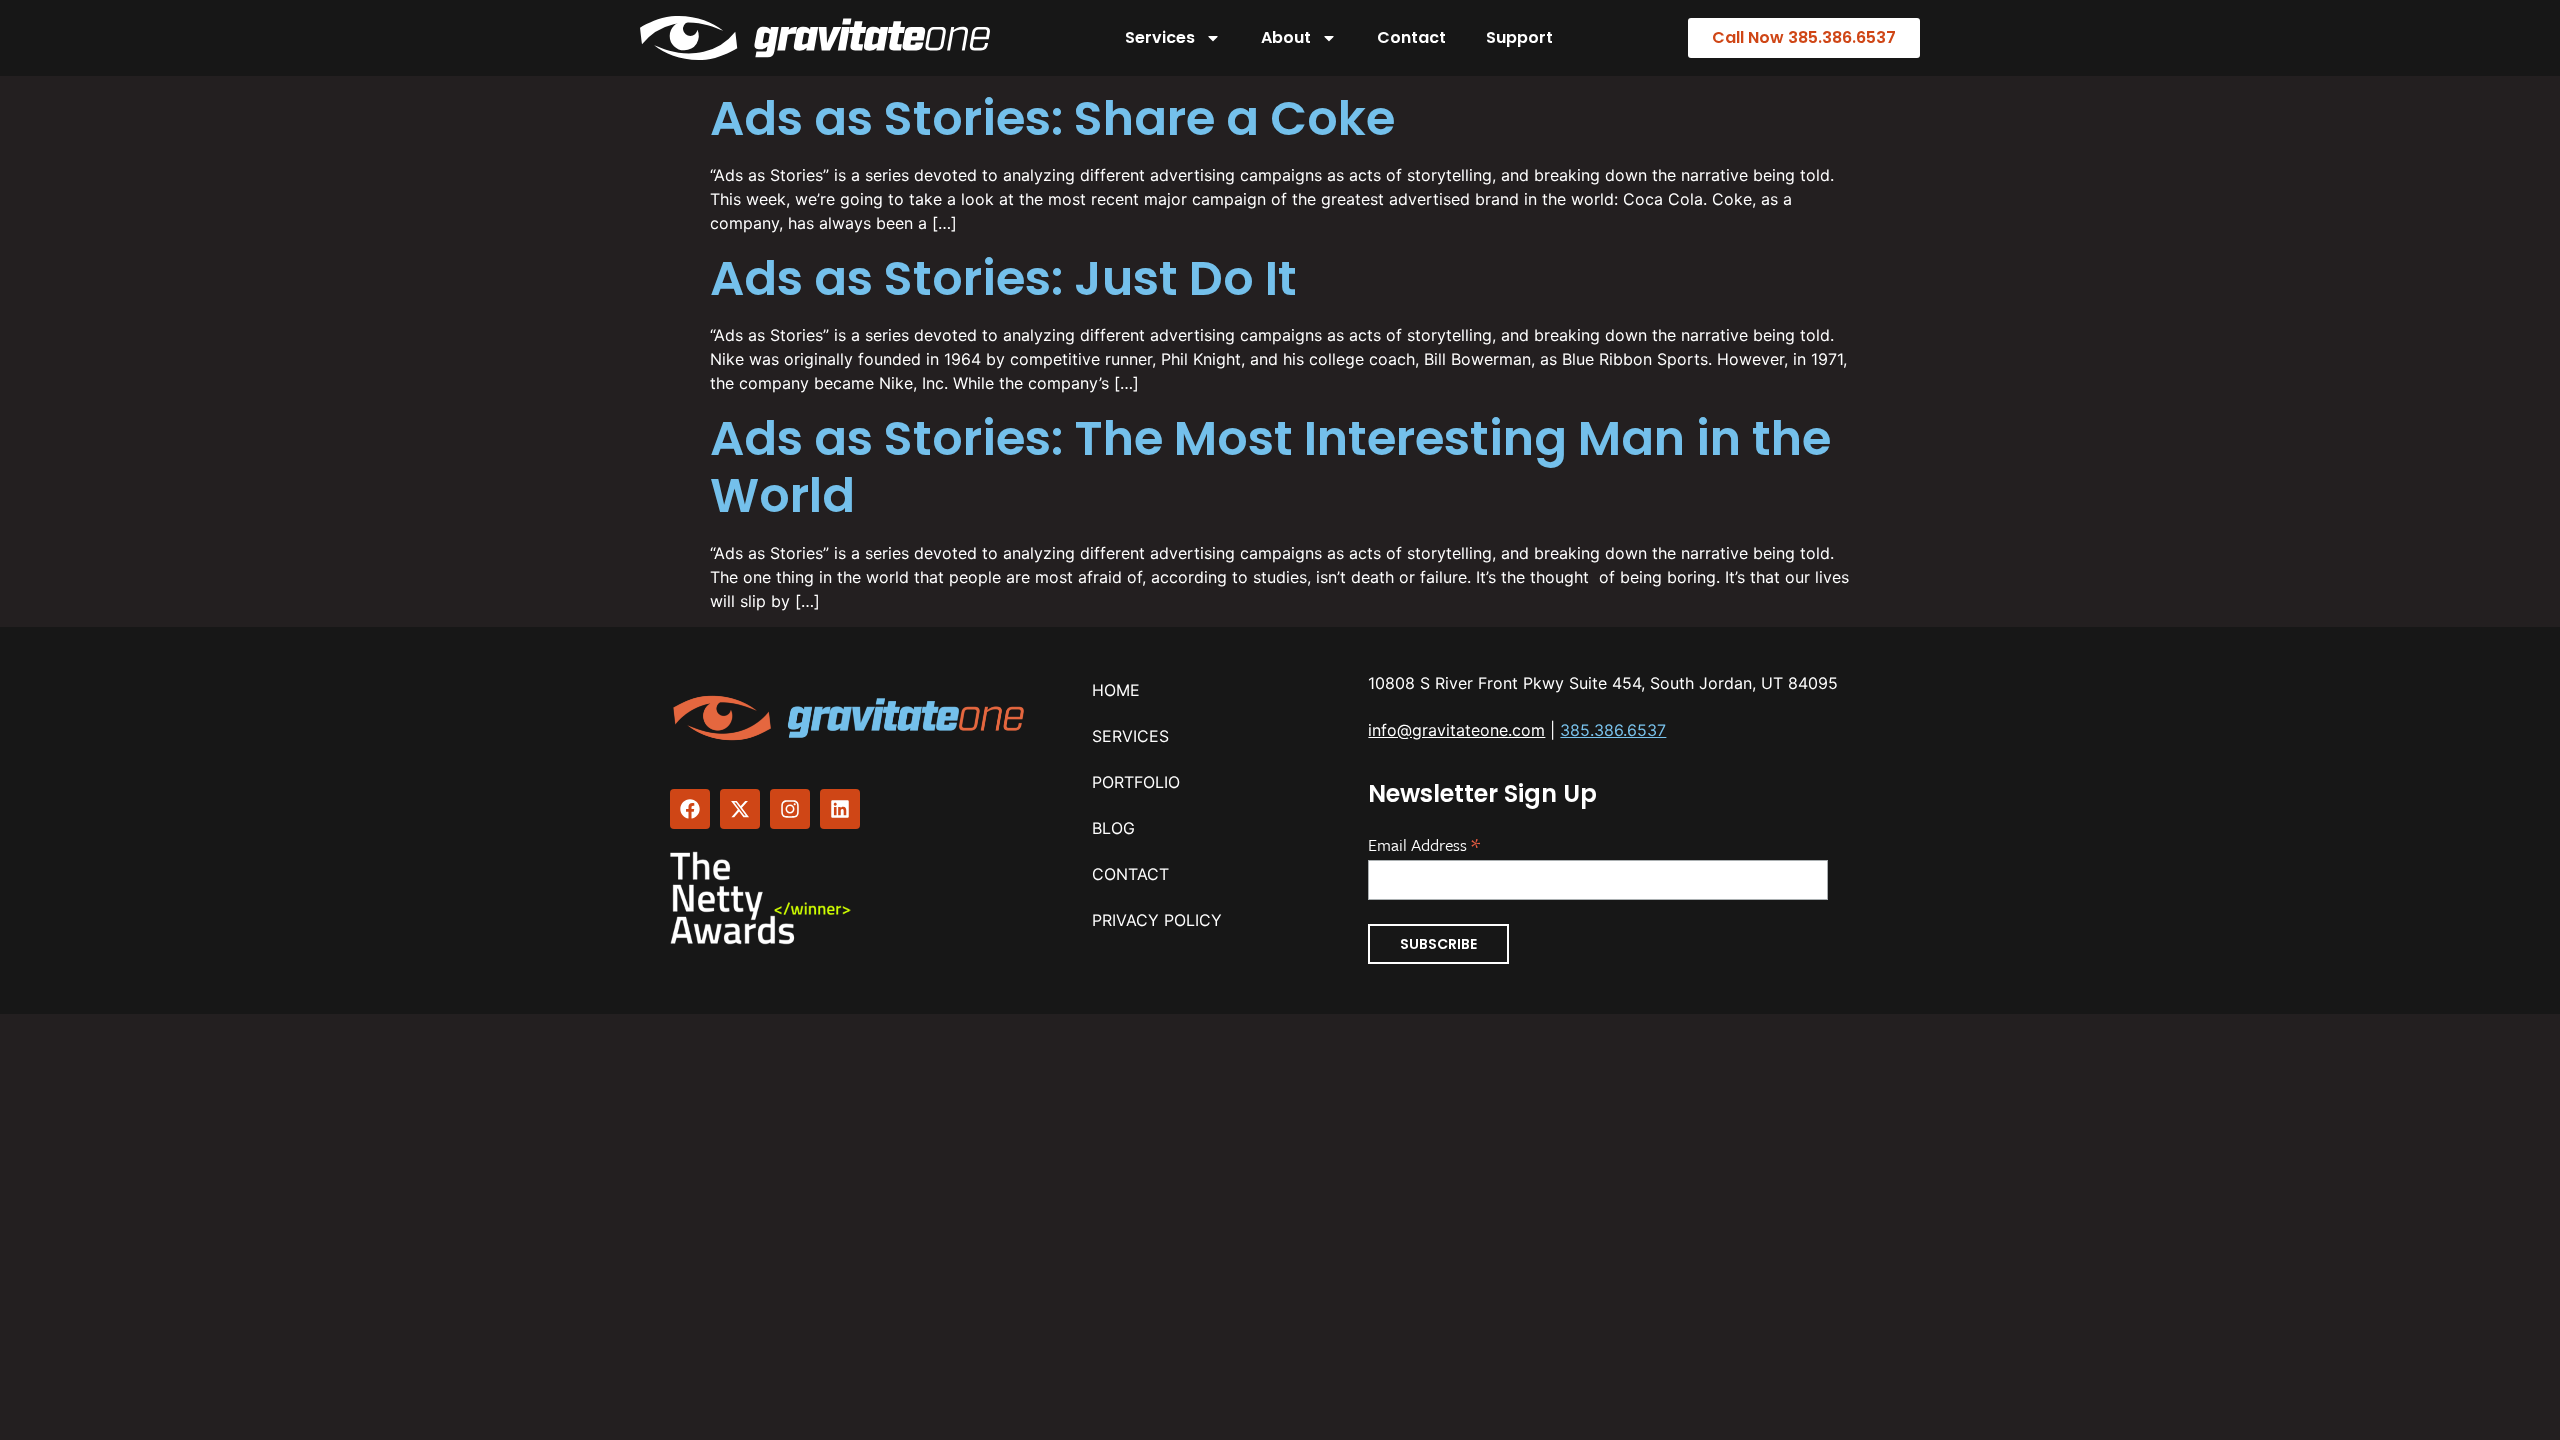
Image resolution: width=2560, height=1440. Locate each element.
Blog (1113, 828)
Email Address (1424, 843)
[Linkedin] (840, 809)
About (1286, 37)
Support (1519, 37)
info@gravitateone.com (1456, 730)
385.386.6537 (1613, 730)
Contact (1411, 37)
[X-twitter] (740, 809)
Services (1160, 37)
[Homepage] (851, 718)
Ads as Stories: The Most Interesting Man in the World (1270, 467)
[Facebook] (690, 809)
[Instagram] (790, 809)
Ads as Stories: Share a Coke (1052, 118)
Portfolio (1136, 782)
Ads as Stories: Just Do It (1003, 278)
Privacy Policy (1157, 920)
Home (1116, 690)
